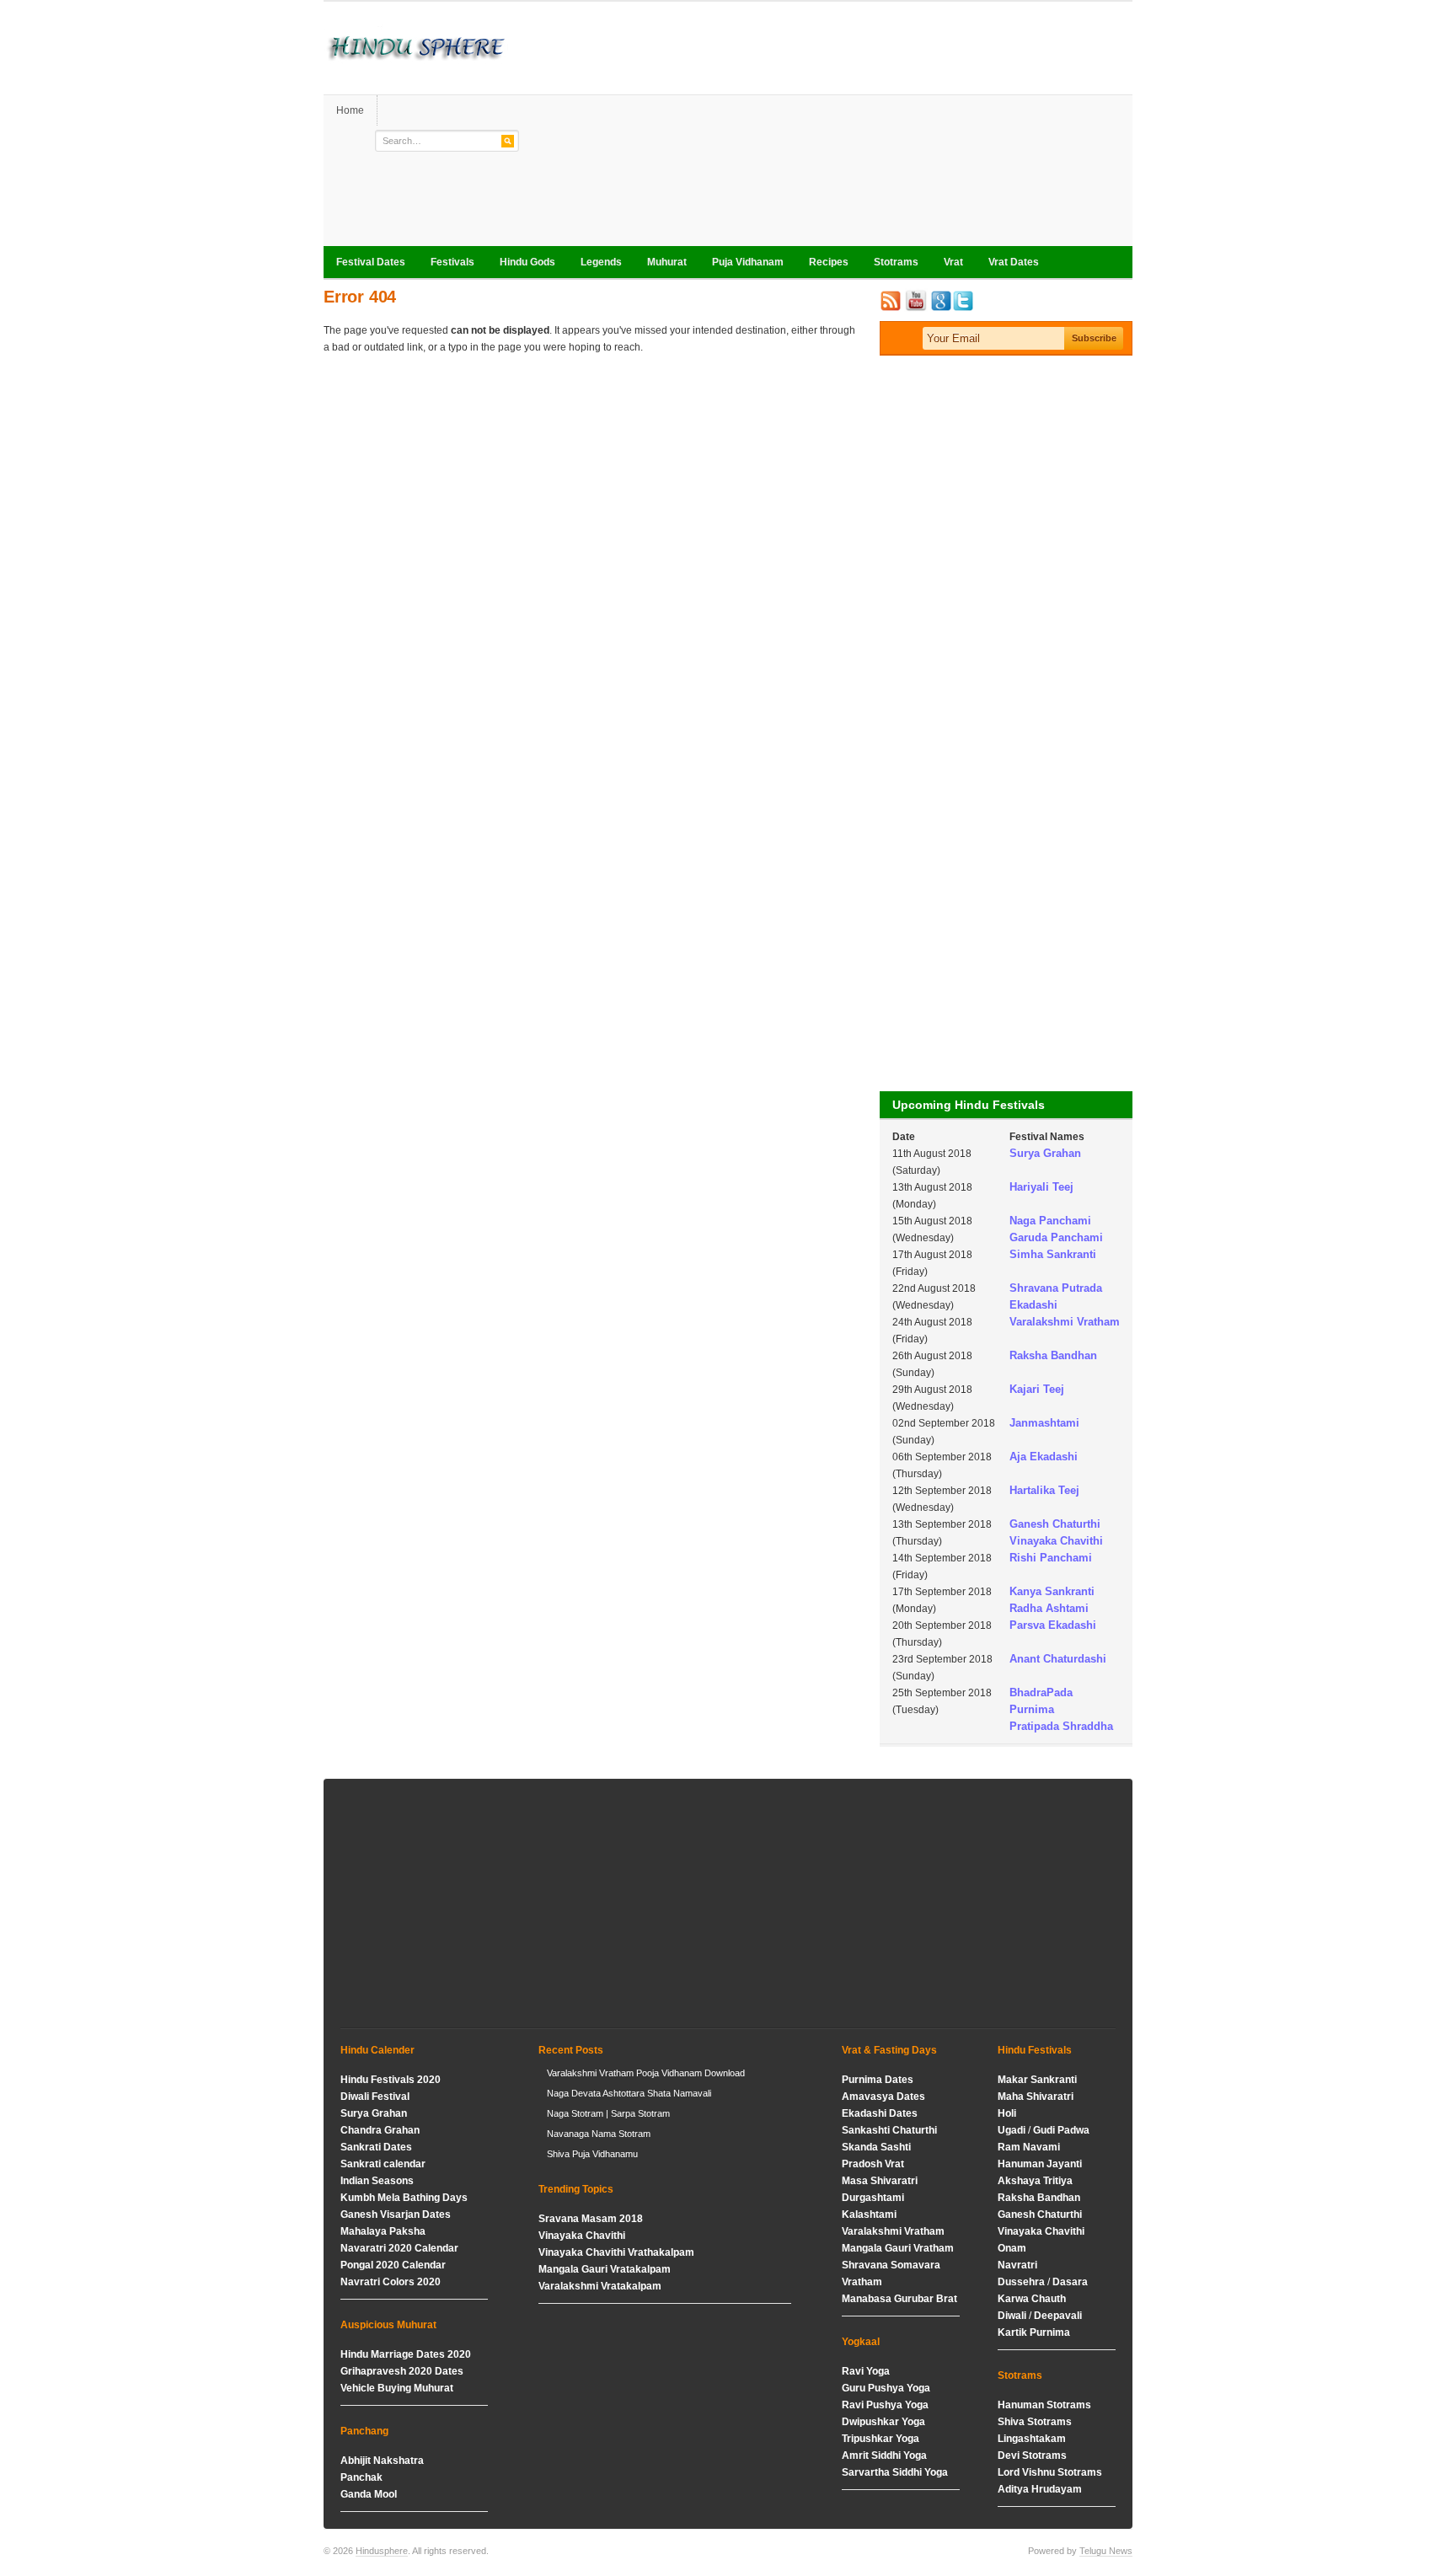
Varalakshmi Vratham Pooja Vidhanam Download (646, 2073)
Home (350, 110)
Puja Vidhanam (748, 262)
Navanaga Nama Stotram (599, 2134)
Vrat (953, 262)
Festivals (452, 262)
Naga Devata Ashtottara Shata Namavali (629, 2093)
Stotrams (890, 264)
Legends (601, 262)
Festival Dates (364, 264)
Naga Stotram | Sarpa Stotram (608, 2113)
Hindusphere (382, 2551)
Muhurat (667, 262)
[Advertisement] (826, 128)
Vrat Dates (1007, 264)
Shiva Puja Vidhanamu (592, 2154)
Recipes (829, 262)
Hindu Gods (521, 264)
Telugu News (1106, 2551)
